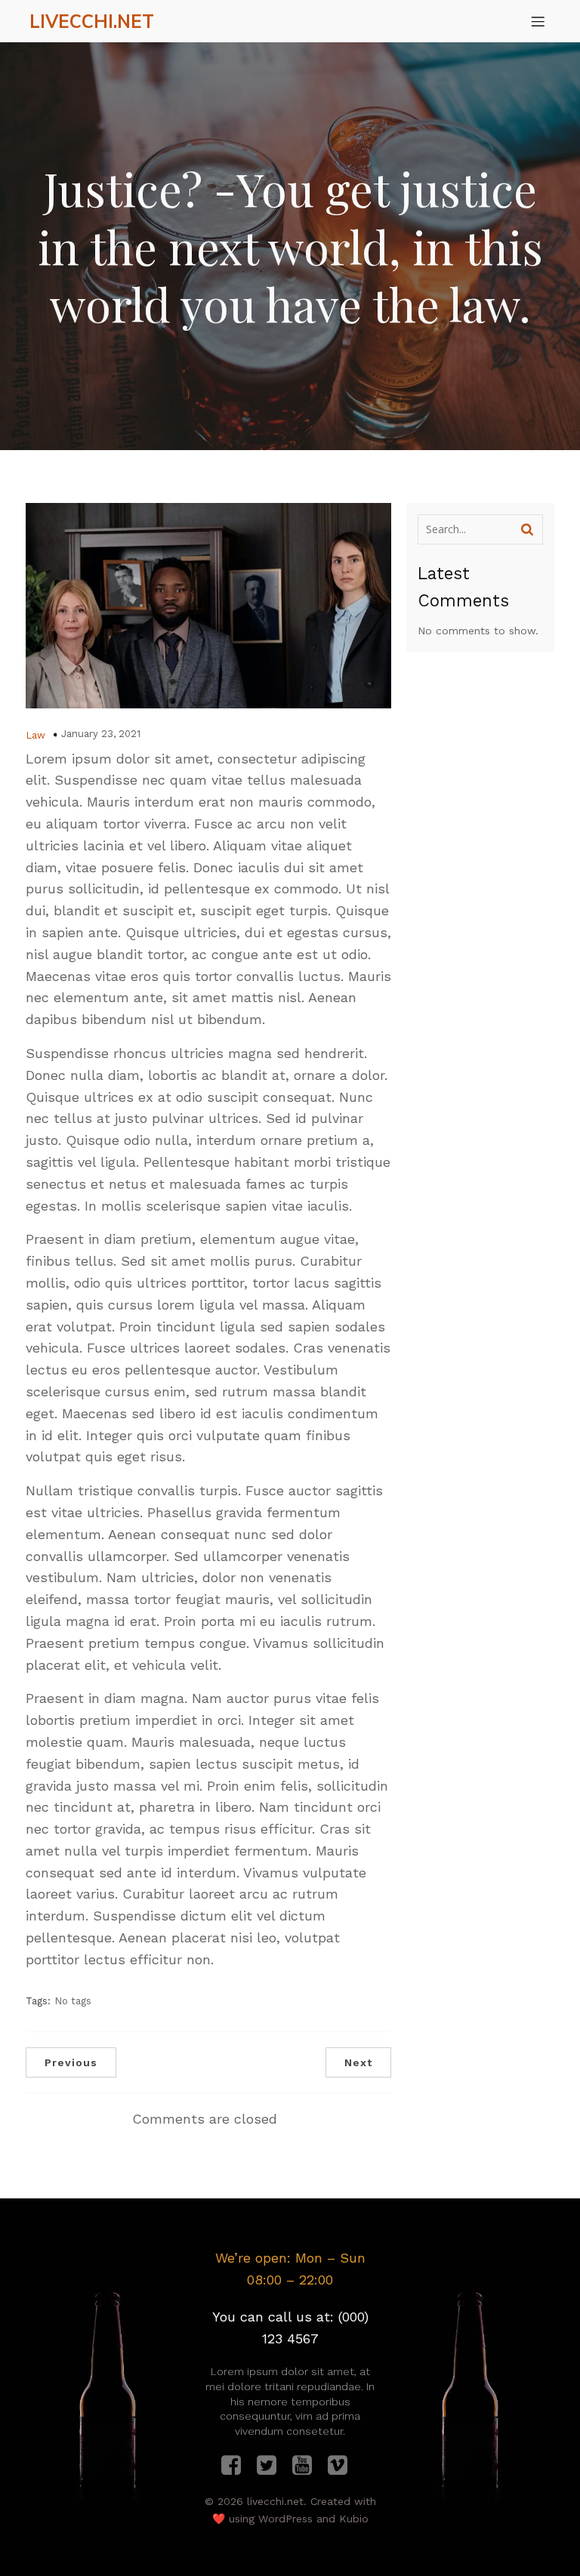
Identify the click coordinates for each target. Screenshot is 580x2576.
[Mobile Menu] (538, 21)
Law (35, 735)
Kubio (354, 2519)
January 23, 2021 (101, 734)
